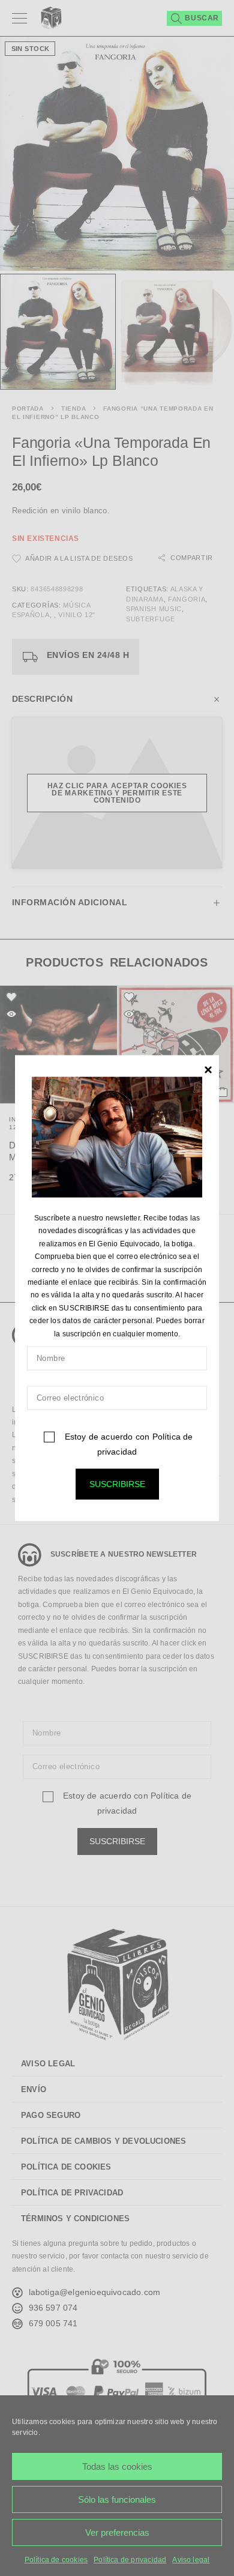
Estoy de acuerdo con (127, 1444)
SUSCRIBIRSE (117, 1484)
